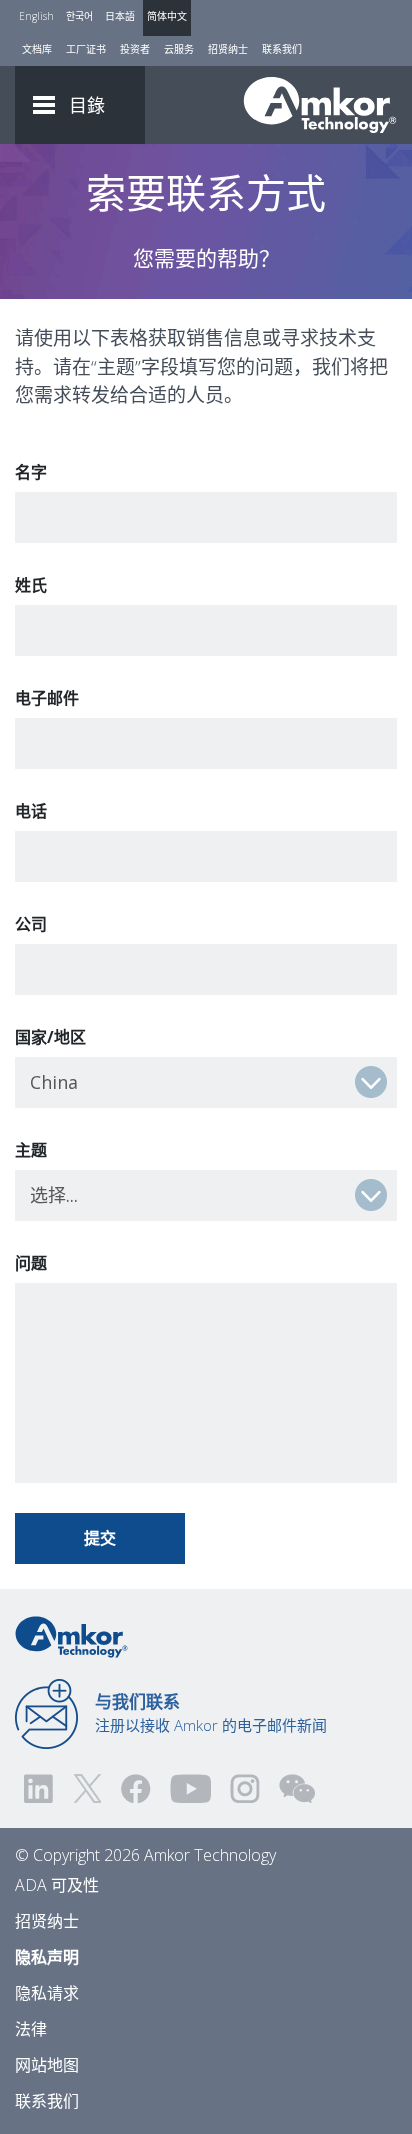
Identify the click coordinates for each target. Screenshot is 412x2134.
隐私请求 (47, 1993)
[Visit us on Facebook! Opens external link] (135, 1788)
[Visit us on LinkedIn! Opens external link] (40, 1788)
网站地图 (47, 2065)
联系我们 (282, 49)
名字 (31, 472)
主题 (31, 1150)
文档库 (37, 49)
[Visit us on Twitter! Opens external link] (87, 1788)
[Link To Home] (320, 105)
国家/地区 (50, 1037)
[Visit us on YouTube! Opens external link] (190, 1788)
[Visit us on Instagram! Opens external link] (245, 1788)
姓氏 (31, 585)
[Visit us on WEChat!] (297, 1788)
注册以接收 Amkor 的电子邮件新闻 (211, 1713)
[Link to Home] (71, 1635)
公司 (31, 924)
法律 (31, 2029)
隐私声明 (47, 1957)
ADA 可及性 (57, 1885)
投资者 (135, 49)
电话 (31, 811)
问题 (31, 1263)
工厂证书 (86, 49)
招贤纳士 (228, 49)
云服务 (179, 49)
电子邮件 (47, 698)
